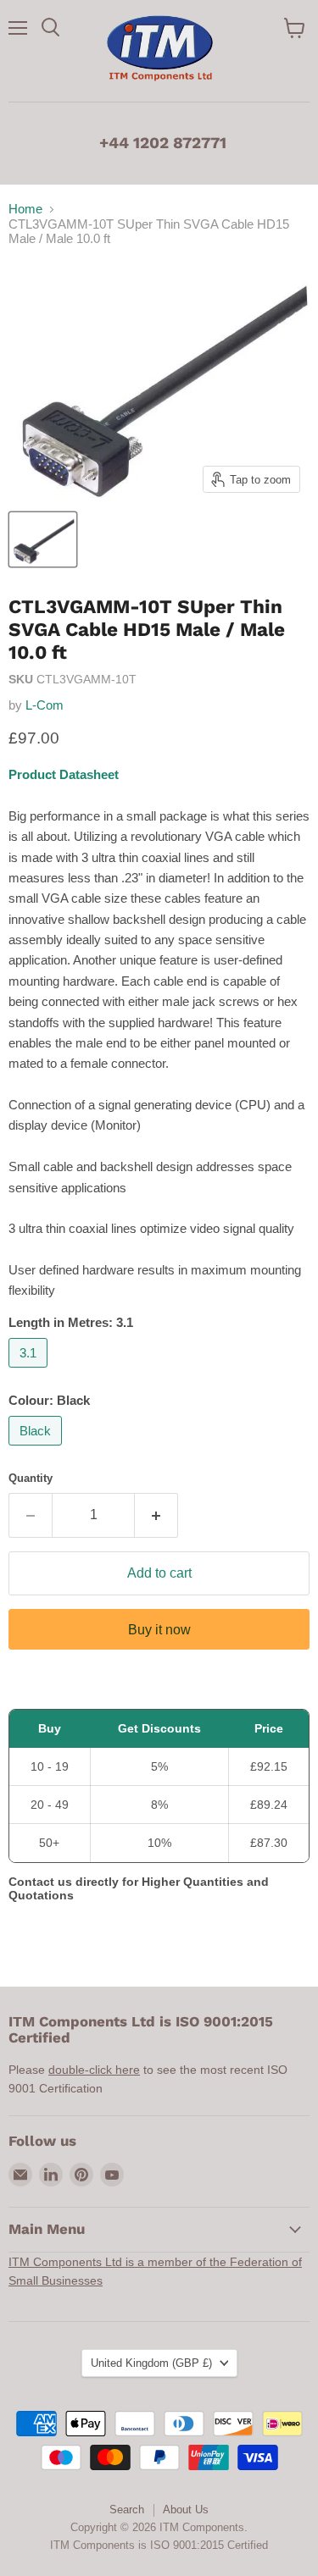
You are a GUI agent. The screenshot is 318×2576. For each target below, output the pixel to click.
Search (127, 2510)
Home (25, 209)
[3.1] (30, 1371)
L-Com (45, 705)
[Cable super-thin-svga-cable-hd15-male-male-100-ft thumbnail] (43, 539)
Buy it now (159, 1630)
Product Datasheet (64, 774)
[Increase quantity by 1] (156, 1515)
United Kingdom (151, 2363)
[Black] (37, 1449)
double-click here (94, 2070)
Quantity (31, 1478)
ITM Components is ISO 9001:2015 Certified (159, 2545)
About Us (186, 2510)
